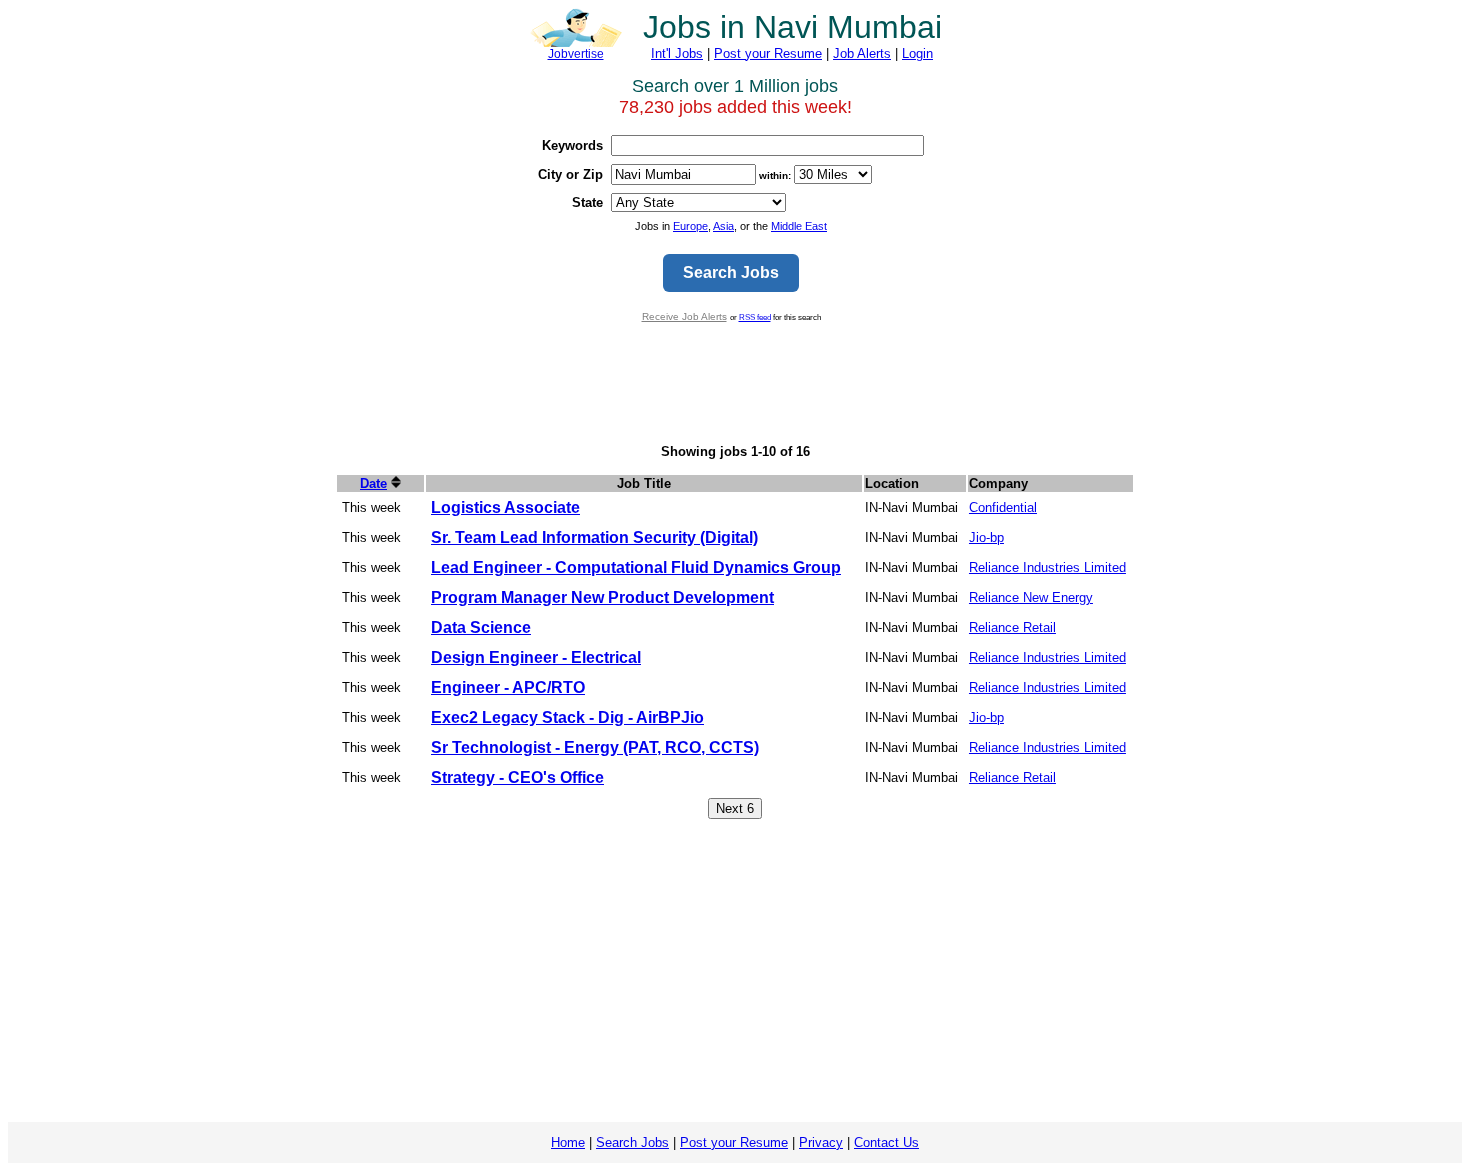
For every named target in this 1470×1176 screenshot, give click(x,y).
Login (917, 53)
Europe (690, 226)
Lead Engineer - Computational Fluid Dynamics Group (636, 567)
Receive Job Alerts (684, 316)
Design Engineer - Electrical (536, 657)
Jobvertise (576, 54)
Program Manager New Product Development (602, 597)
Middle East (799, 226)
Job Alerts (862, 53)
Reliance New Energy (1031, 597)
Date (373, 483)
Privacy (821, 1142)
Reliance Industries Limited (1047, 567)
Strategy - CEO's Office (517, 777)
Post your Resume (768, 53)
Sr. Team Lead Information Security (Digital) (594, 537)
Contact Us (886, 1142)
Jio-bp (986, 537)
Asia (723, 226)
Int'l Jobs (677, 53)
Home (568, 1142)
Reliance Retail (1012, 627)
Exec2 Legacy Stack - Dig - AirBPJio (567, 717)
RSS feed (755, 317)
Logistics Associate (505, 507)
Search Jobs (632, 1142)
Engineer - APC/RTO (508, 687)
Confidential (1003, 507)
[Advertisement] (735, 383)
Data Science (481, 627)
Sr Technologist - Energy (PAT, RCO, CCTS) (595, 747)
